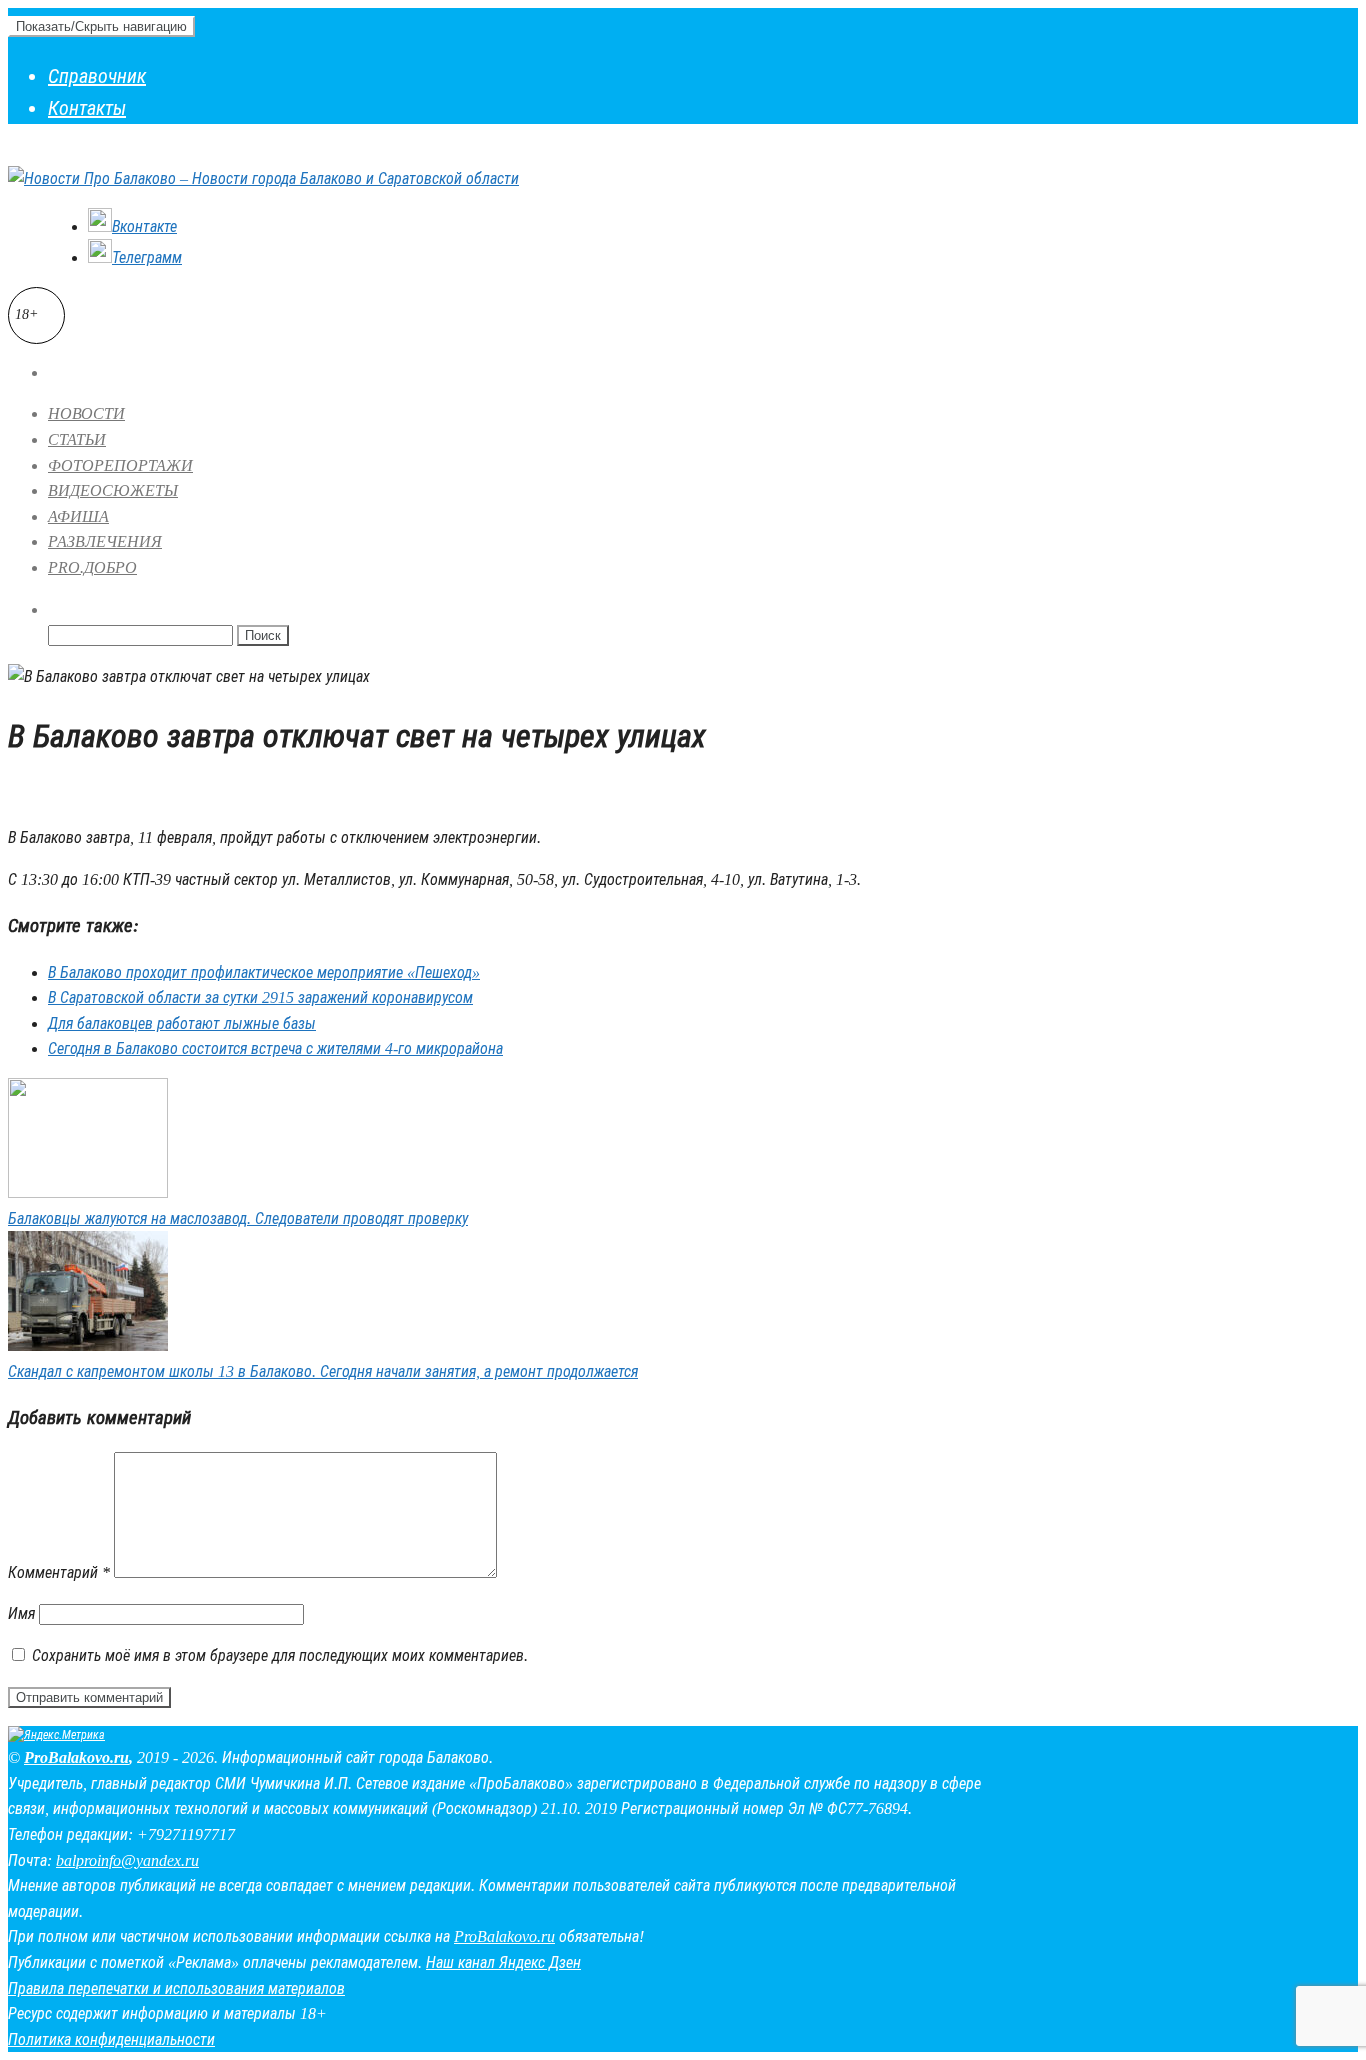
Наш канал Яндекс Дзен (503, 1962)
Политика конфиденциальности (111, 2039)
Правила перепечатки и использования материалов (176, 1988)
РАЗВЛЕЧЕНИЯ (105, 541)
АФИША (78, 516)
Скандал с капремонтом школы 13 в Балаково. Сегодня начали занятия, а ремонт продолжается (323, 1371)
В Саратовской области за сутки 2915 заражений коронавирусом (260, 997)
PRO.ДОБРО (92, 567)
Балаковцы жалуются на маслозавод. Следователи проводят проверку (238, 1218)
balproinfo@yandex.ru (127, 1860)
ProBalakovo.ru (76, 1757)
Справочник (97, 76)
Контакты (87, 108)
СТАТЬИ (77, 439)
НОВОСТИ (86, 413)
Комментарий (59, 1572)
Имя (21, 1613)
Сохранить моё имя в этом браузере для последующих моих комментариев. (280, 1655)
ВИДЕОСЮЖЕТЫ (113, 490)
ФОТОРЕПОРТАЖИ (120, 465)
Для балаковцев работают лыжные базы (182, 1023)
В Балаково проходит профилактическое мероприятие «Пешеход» (264, 972)
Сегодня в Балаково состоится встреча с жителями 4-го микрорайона (275, 1048)
